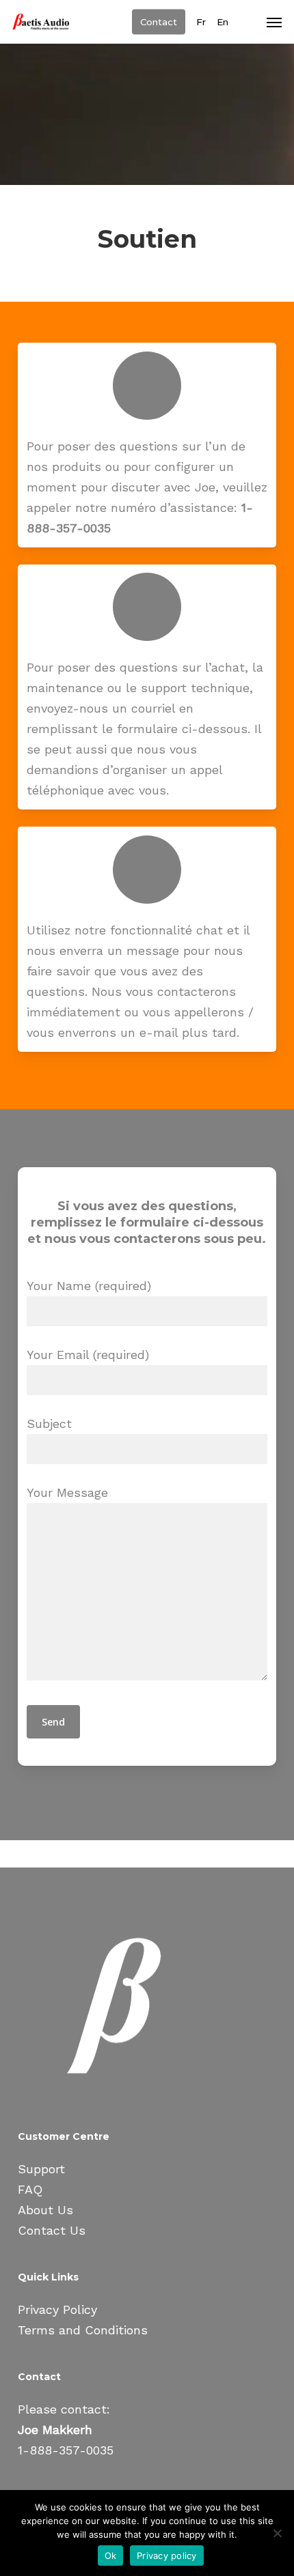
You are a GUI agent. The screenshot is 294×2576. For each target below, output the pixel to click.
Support (41, 2169)
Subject (49, 1423)
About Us (45, 2210)
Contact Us (52, 2230)
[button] (274, 22)
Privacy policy (167, 2556)
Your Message (67, 1492)
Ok (111, 2556)
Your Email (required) (88, 1355)
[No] (277, 2533)
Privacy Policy (57, 2309)
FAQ (30, 2189)
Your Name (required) (89, 1286)
